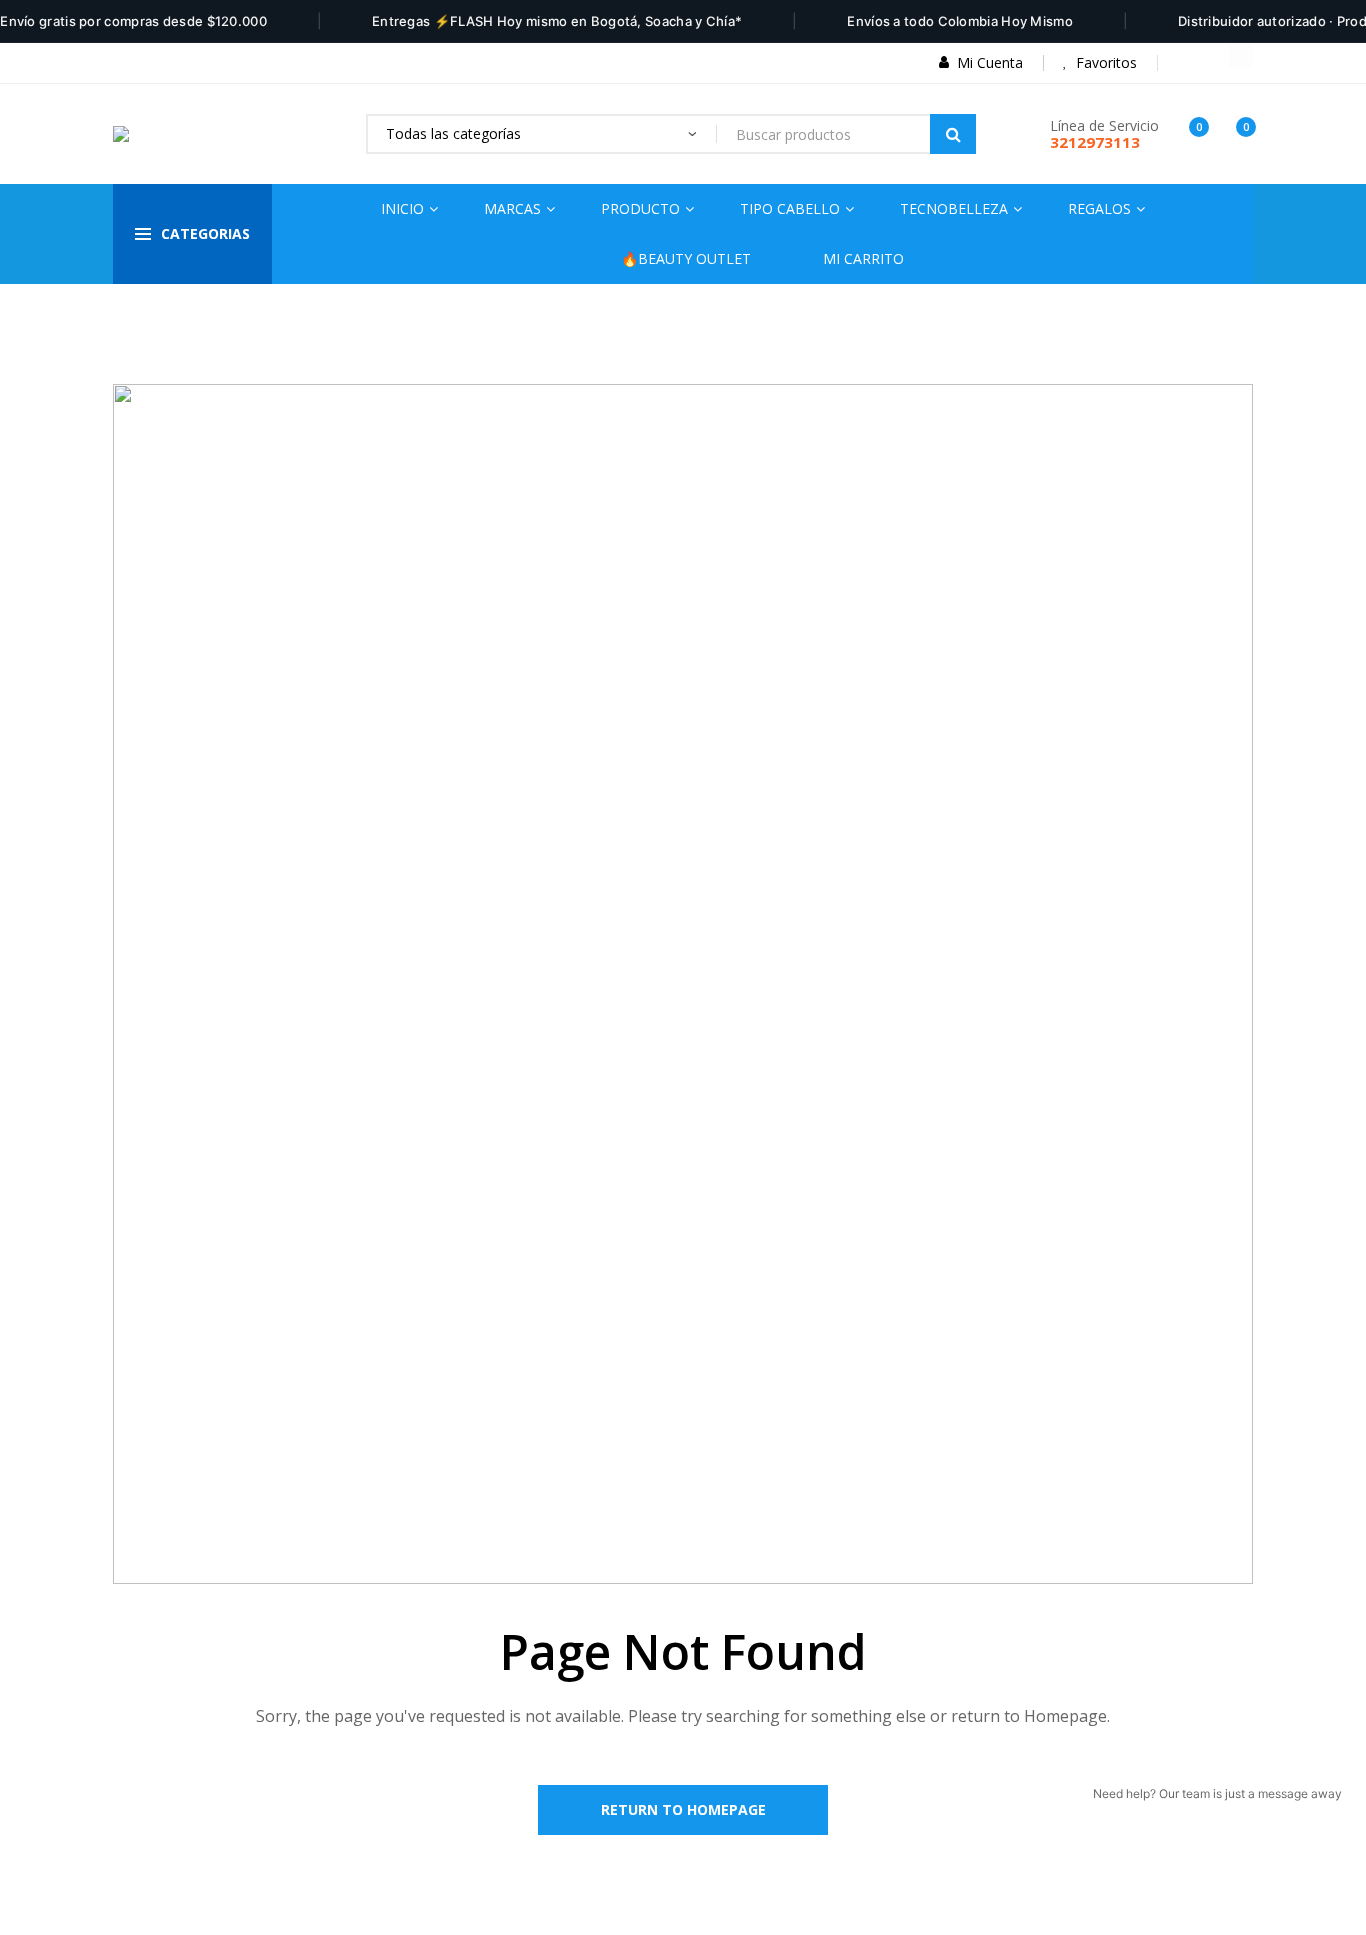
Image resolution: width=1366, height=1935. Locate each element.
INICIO (402, 208)
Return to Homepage (683, 1809)
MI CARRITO (863, 258)
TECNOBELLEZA (954, 208)
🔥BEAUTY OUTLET (686, 258)
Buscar (953, 134)
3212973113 (1095, 142)
